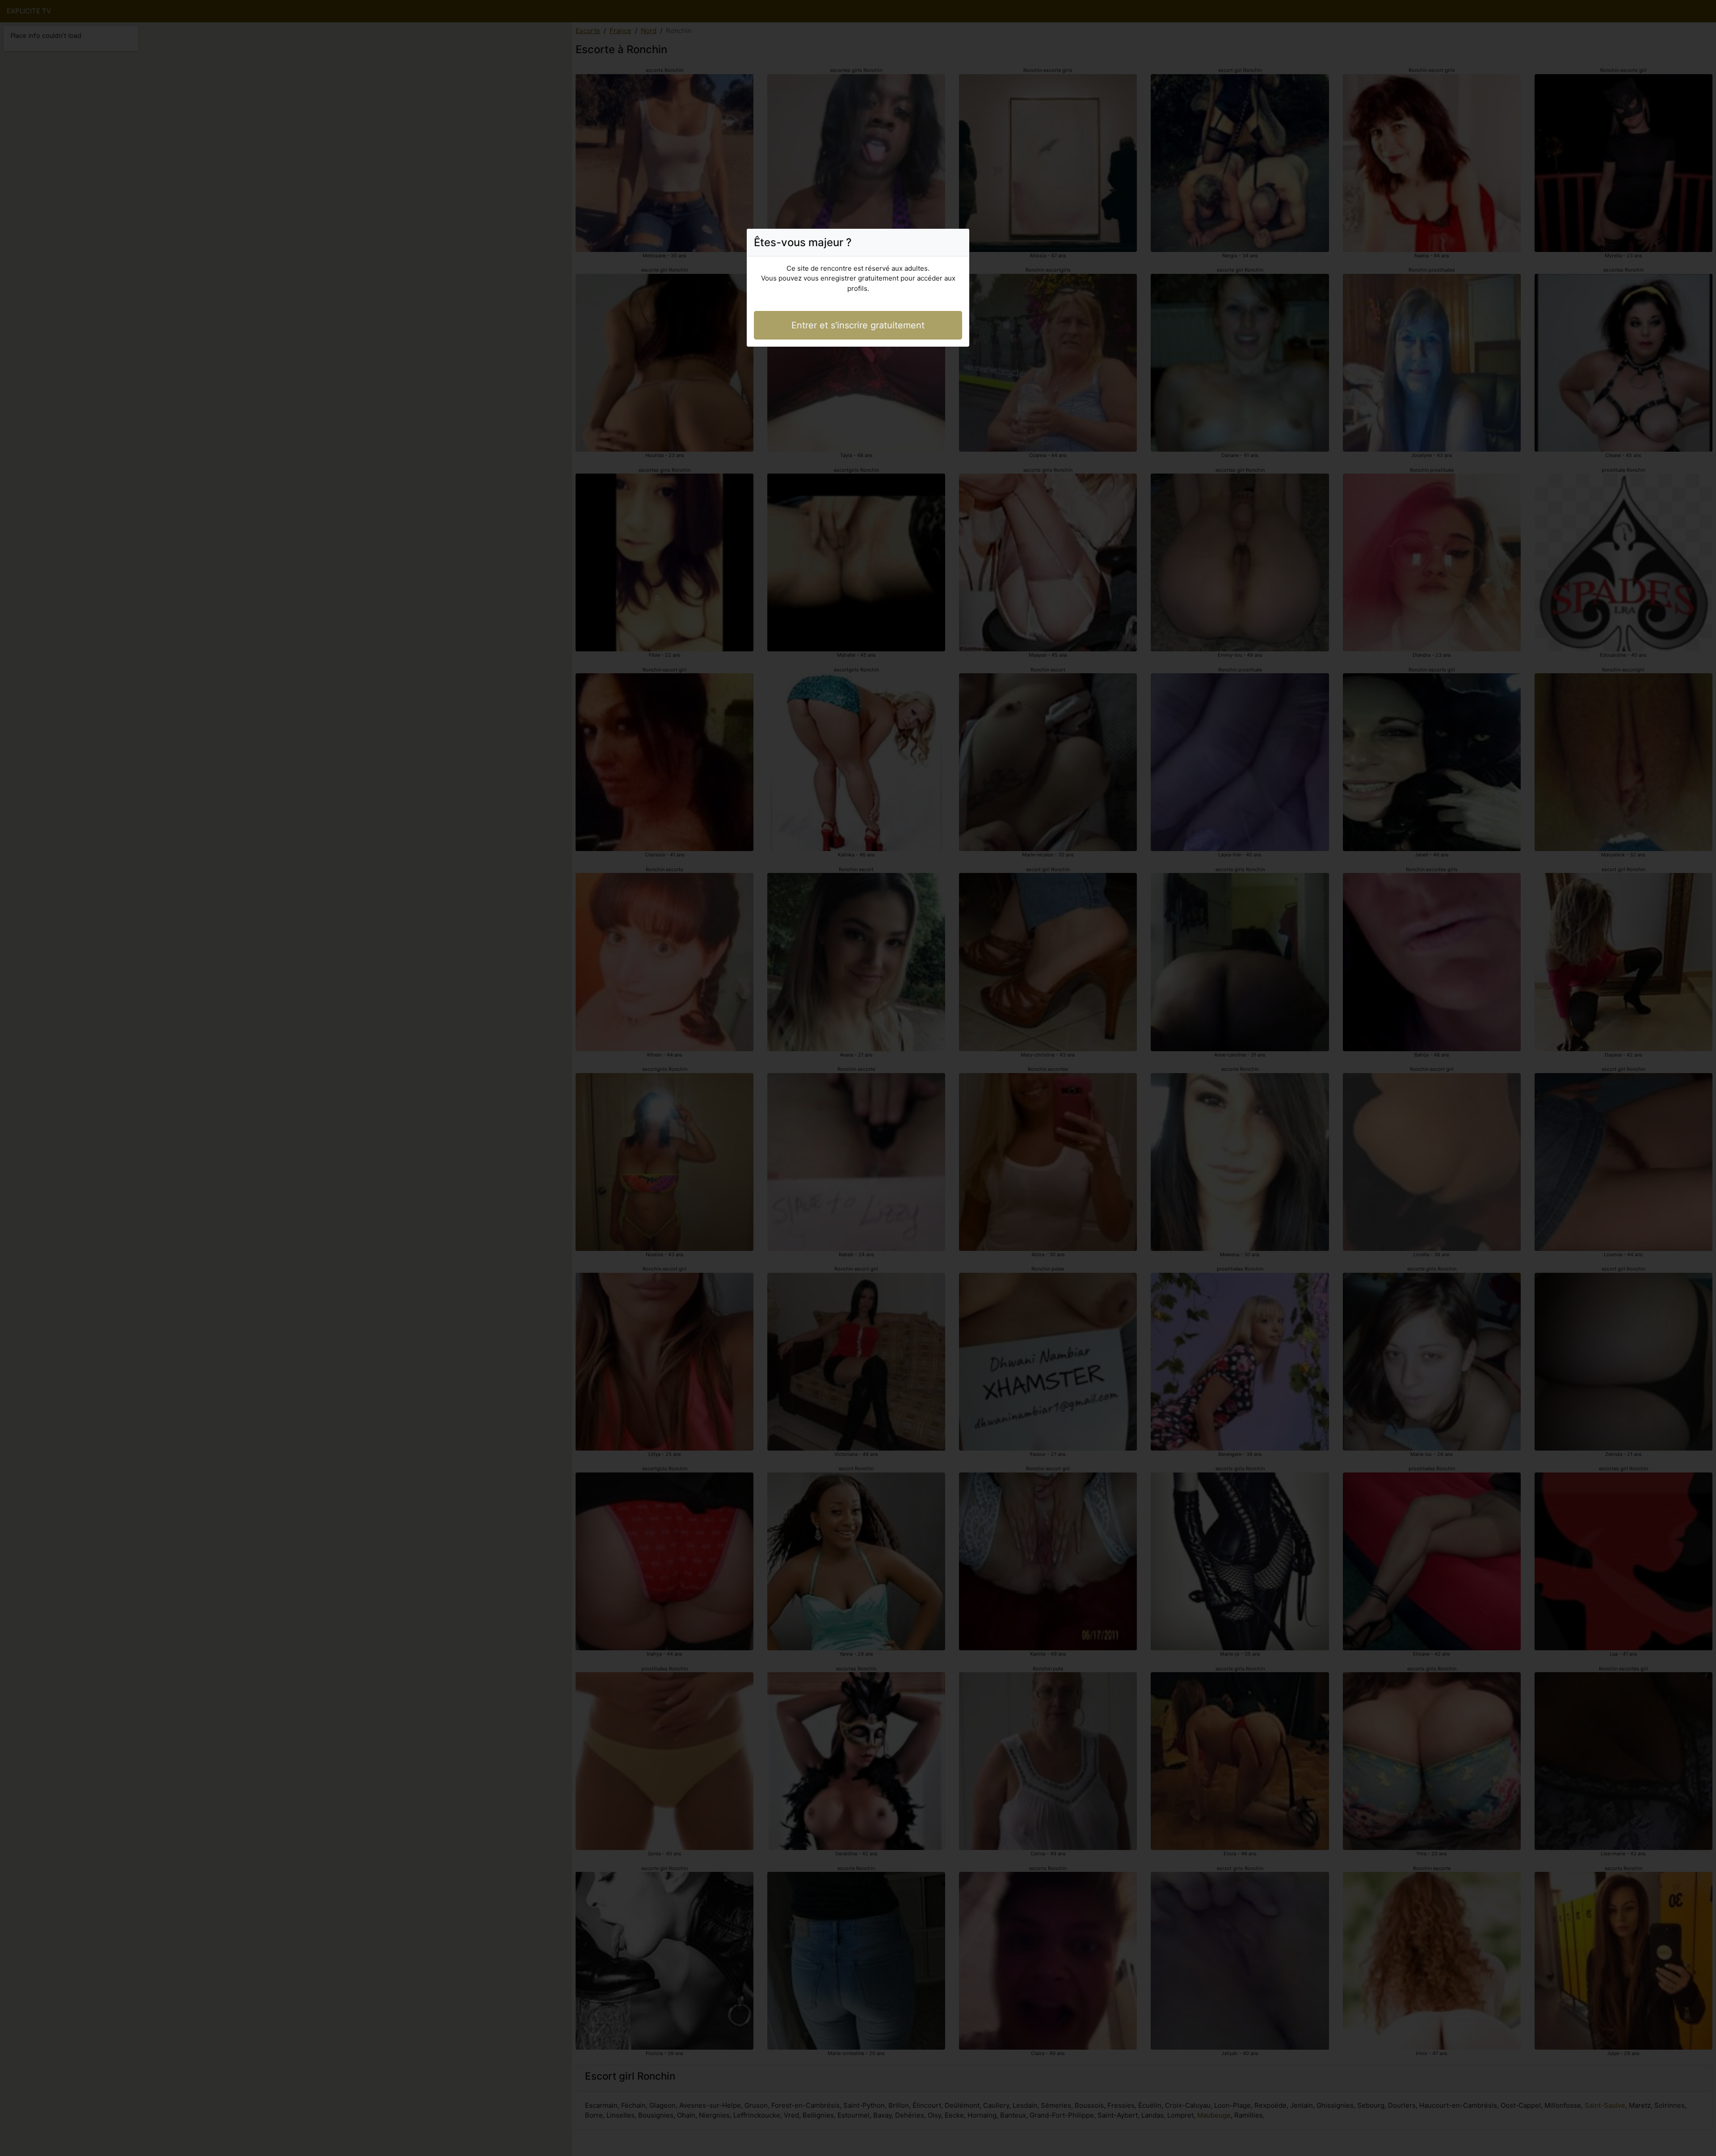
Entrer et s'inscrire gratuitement (858, 325)
